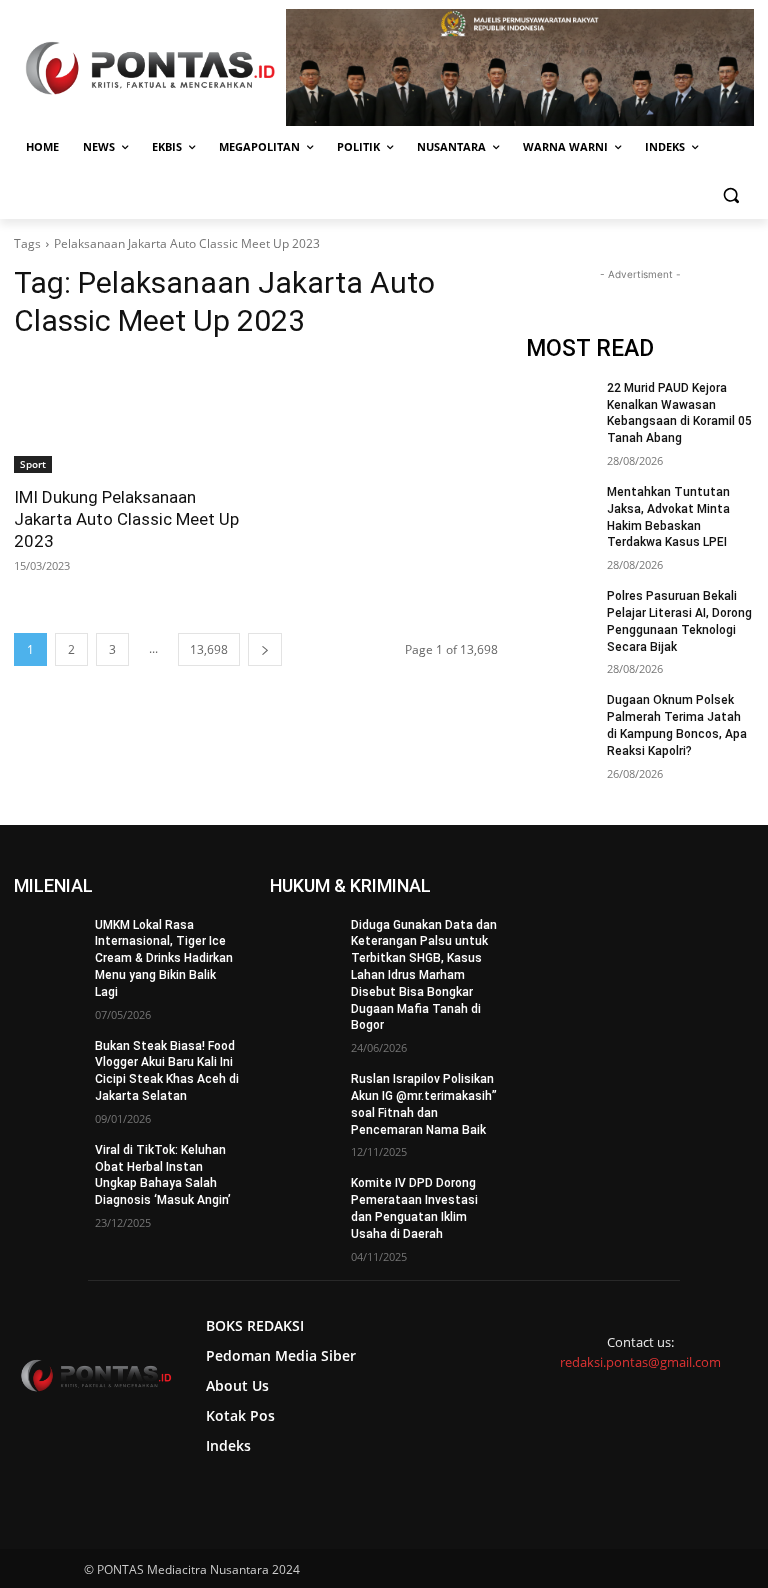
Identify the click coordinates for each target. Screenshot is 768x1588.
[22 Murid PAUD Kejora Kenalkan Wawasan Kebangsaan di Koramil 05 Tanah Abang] (560, 404)
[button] (730, 195)
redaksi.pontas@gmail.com (640, 1362)
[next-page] (265, 649)
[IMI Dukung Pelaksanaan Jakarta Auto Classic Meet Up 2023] (128, 416)
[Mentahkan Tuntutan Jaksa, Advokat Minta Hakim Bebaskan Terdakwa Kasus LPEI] (560, 508)
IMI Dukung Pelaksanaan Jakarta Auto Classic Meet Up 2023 (126, 519)
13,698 (209, 649)
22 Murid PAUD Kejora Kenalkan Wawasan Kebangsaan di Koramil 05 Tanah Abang (679, 413)
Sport (33, 464)
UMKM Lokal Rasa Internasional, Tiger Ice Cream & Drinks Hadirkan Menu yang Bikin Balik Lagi (164, 958)
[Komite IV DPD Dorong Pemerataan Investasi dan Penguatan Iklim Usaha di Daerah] (304, 1199)
